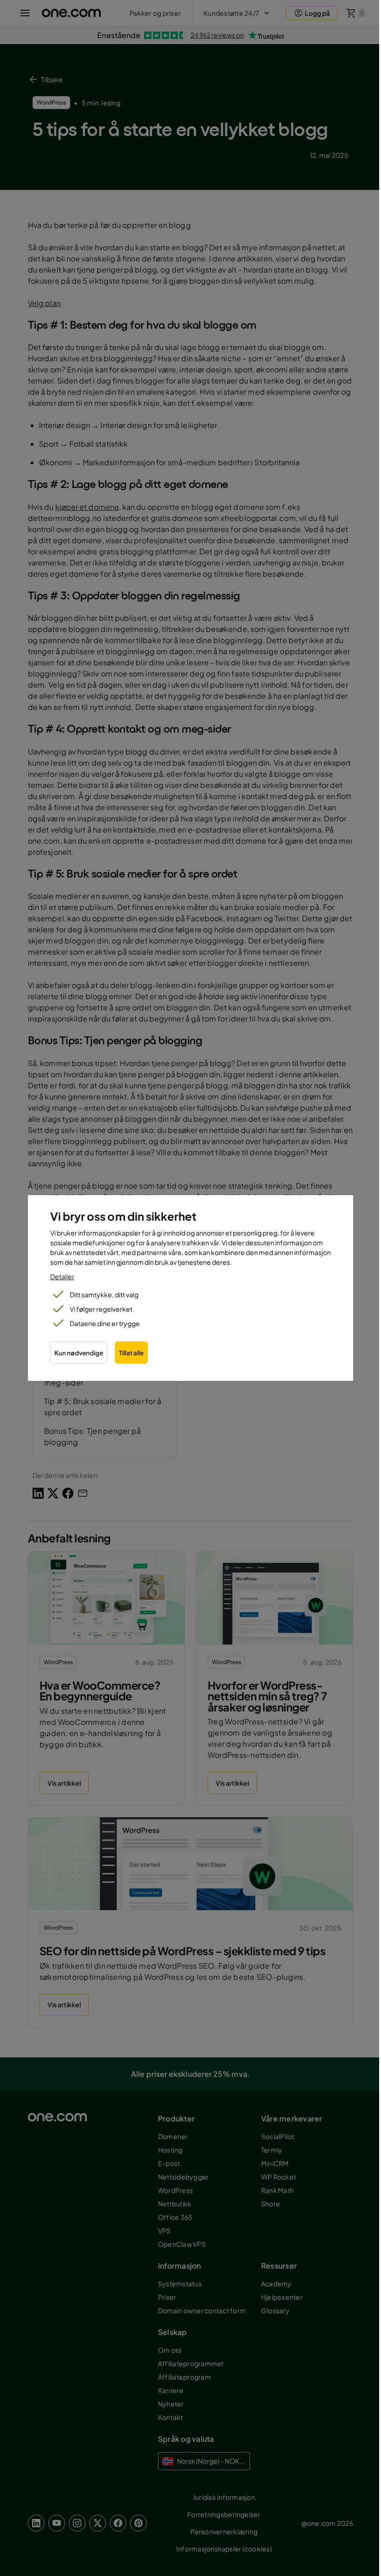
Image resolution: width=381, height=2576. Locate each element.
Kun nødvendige (79, 1353)
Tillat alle (131, 1353)
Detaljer (62, 1276)
